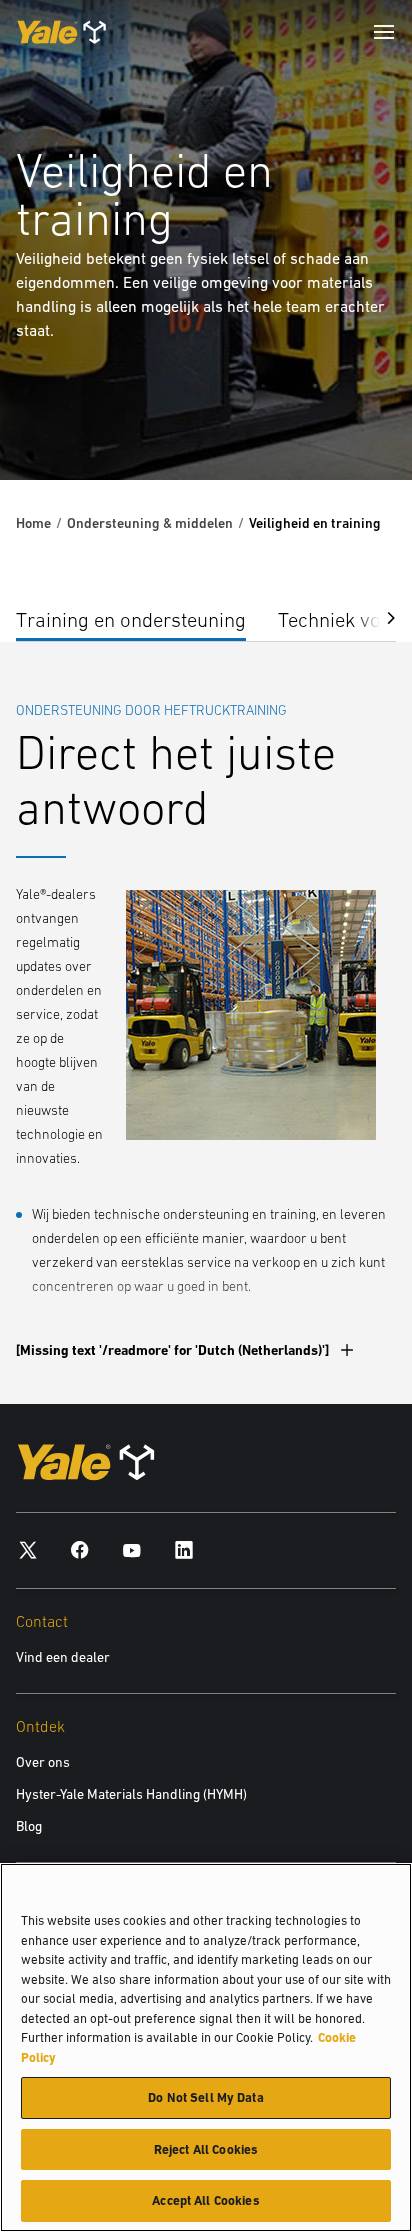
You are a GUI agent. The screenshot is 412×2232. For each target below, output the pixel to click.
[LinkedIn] (184, 1548)
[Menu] (384, 32)
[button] (376, 616)
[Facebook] (80, 1548)
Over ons (43, 1762)
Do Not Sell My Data (205, 2097)
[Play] (350, 418)
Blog (29, 1826)
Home (33, 523)
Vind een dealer (63, 1657)
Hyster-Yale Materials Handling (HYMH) (131, 1794)
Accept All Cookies (205, 2200)
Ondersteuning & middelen (150, 523)
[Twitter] (28, 1548)
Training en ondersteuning (131, 619)
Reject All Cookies (206, 2149)
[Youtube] (132, 1548)
